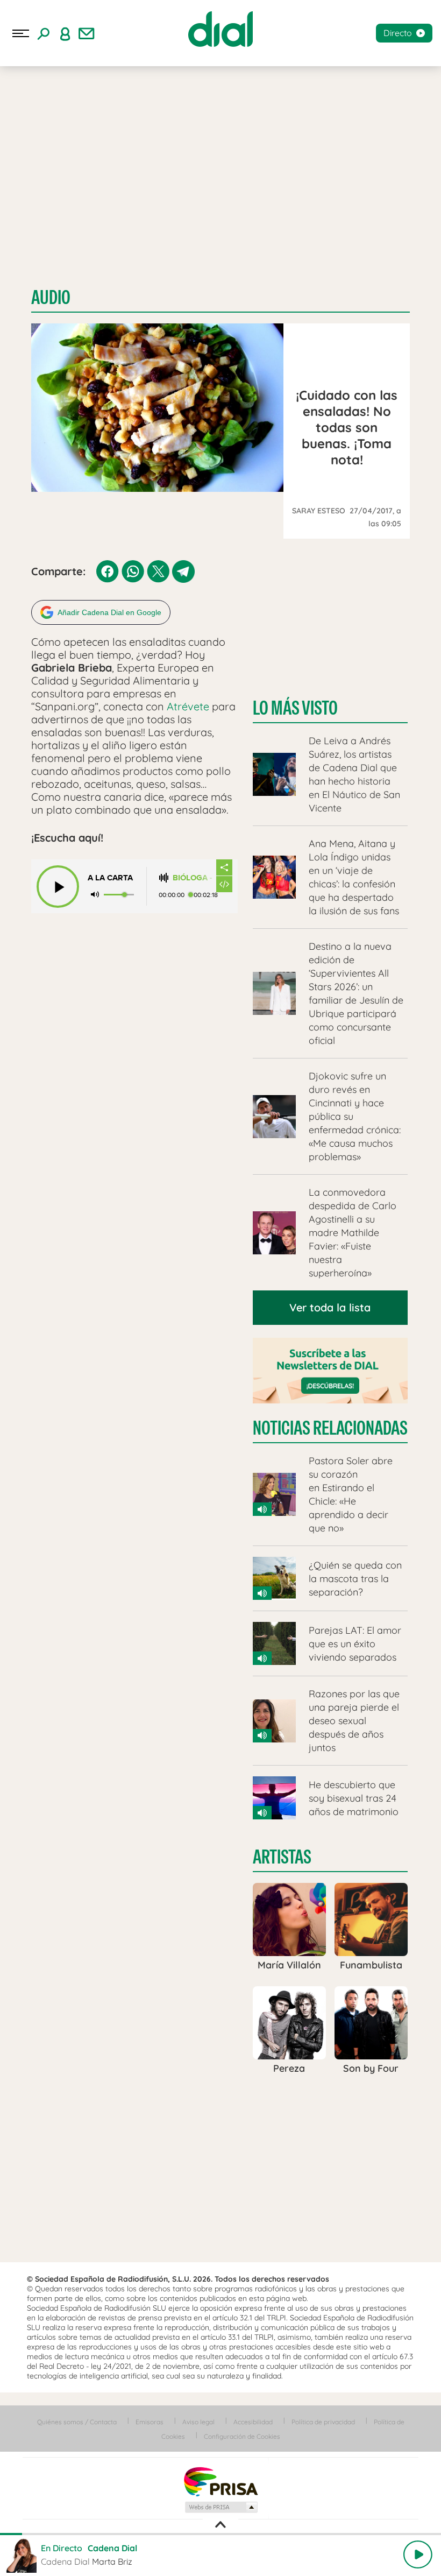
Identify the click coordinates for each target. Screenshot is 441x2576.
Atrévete (188, 706)
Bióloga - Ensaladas (194, 878)
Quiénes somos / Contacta (77, 2422)
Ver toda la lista (330, 1307)
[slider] (220, 2534)
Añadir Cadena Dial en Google (109, 612)
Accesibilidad (253, 2422)
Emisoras (150, 2422)
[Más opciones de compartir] (224, 867)
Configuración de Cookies (242, 2436)
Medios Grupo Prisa (221, 2507)
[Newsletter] (87, 33)
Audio (51, 297)
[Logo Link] (220, 29)
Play (418, 2554)
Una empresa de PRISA (220, 2481)
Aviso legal (198, 2422)
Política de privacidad (323, 2422)
